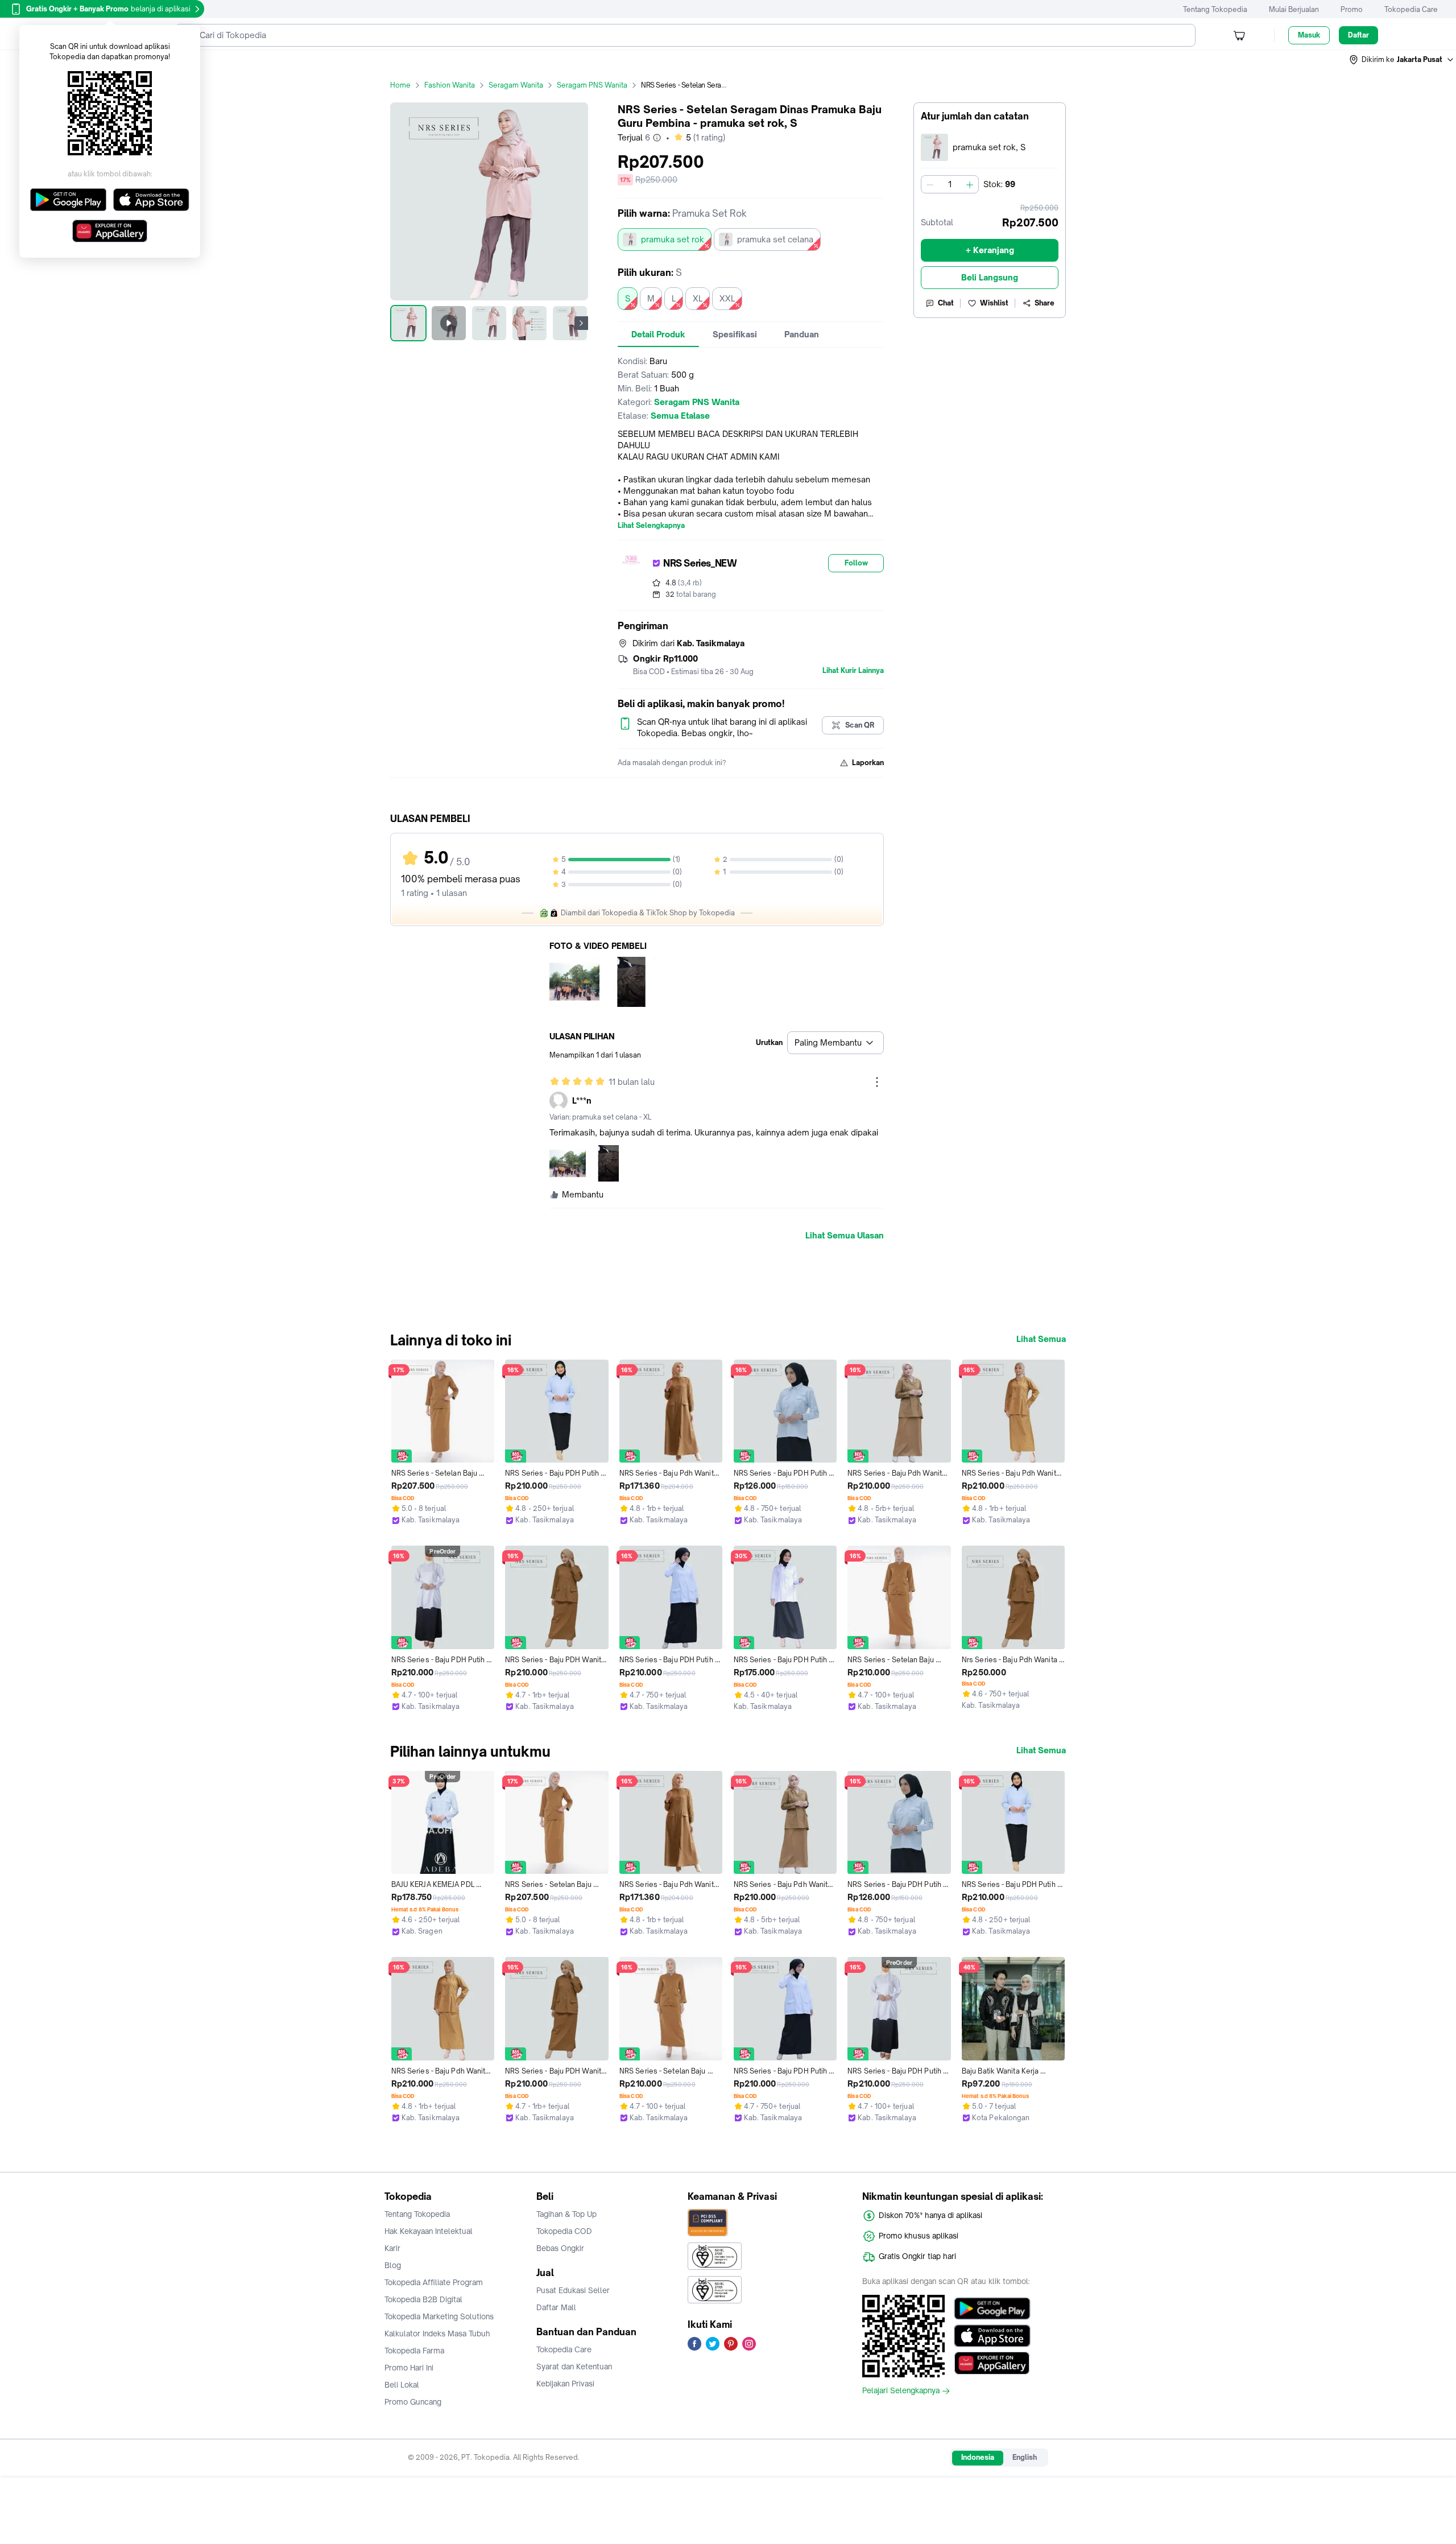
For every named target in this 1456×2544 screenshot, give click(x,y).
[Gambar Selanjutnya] (581, 323)
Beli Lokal (402, 2385)
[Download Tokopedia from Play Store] (992, 2308)
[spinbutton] (950, 184)
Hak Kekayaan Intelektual (429, 2231)
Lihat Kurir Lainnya (853, 671)
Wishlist (994, 303)
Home (400, 85)
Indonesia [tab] (978, 2457)
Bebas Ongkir (560, 2248)
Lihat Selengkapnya (651, 526)
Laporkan (868, 763)
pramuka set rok (673, 239)
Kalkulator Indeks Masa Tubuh (437, 2334)
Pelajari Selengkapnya (901, 2391)
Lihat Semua (1041, 1339)
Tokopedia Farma (414, 2351)
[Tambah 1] (970, 184)
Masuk (1309, 35)
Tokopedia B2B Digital (423, 2299)
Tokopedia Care (1411, 9)
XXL (727, 298)
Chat (946, 303)
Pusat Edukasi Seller (573, 2290)
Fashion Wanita (450, 85)
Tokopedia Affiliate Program (434, 2282)
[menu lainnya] (877, 1082)
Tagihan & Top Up (566, 2214)
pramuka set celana (775, 239)
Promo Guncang (413, 2402)
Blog (393, 2265)
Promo (1352, 9)
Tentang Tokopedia (1215, 9)
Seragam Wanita (516, 85)
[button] (1402, 60)
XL (698, 298)
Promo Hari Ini (409, 2368)
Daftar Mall (556, 2307)
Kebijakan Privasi (565, 2384)
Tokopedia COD (564, 2231)
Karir (392, 2248)
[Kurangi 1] (930, 184)
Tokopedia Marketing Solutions (439, 2316)
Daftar (1358, 35)
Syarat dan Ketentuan (574, 2367)
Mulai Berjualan (1294, 9)
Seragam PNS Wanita (592, 85)
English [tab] (1025, 2457)
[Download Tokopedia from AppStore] (992, 2336)
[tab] (658, 334)
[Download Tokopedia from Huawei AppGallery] (992, 2363)
